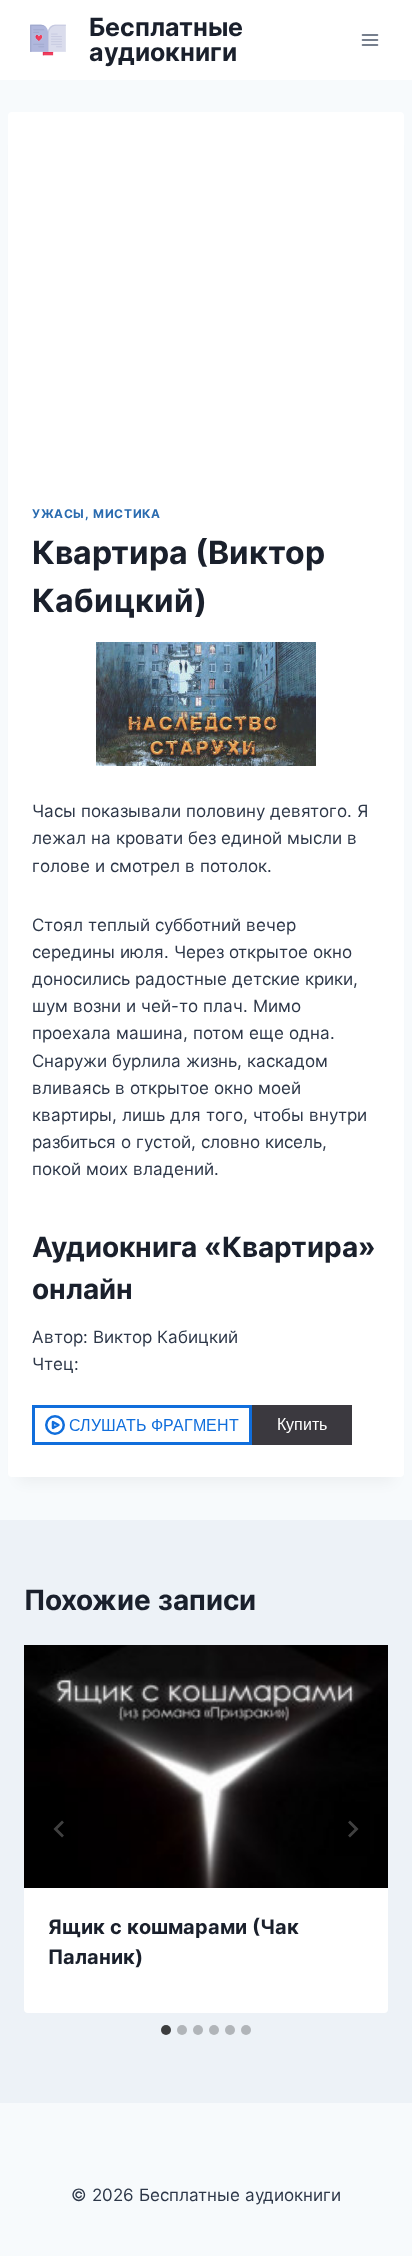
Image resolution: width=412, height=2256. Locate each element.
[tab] (166, 2030)
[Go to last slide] (60, 1829)
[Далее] (352, 1829)
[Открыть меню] (369, 39)
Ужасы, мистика (96, 513)
